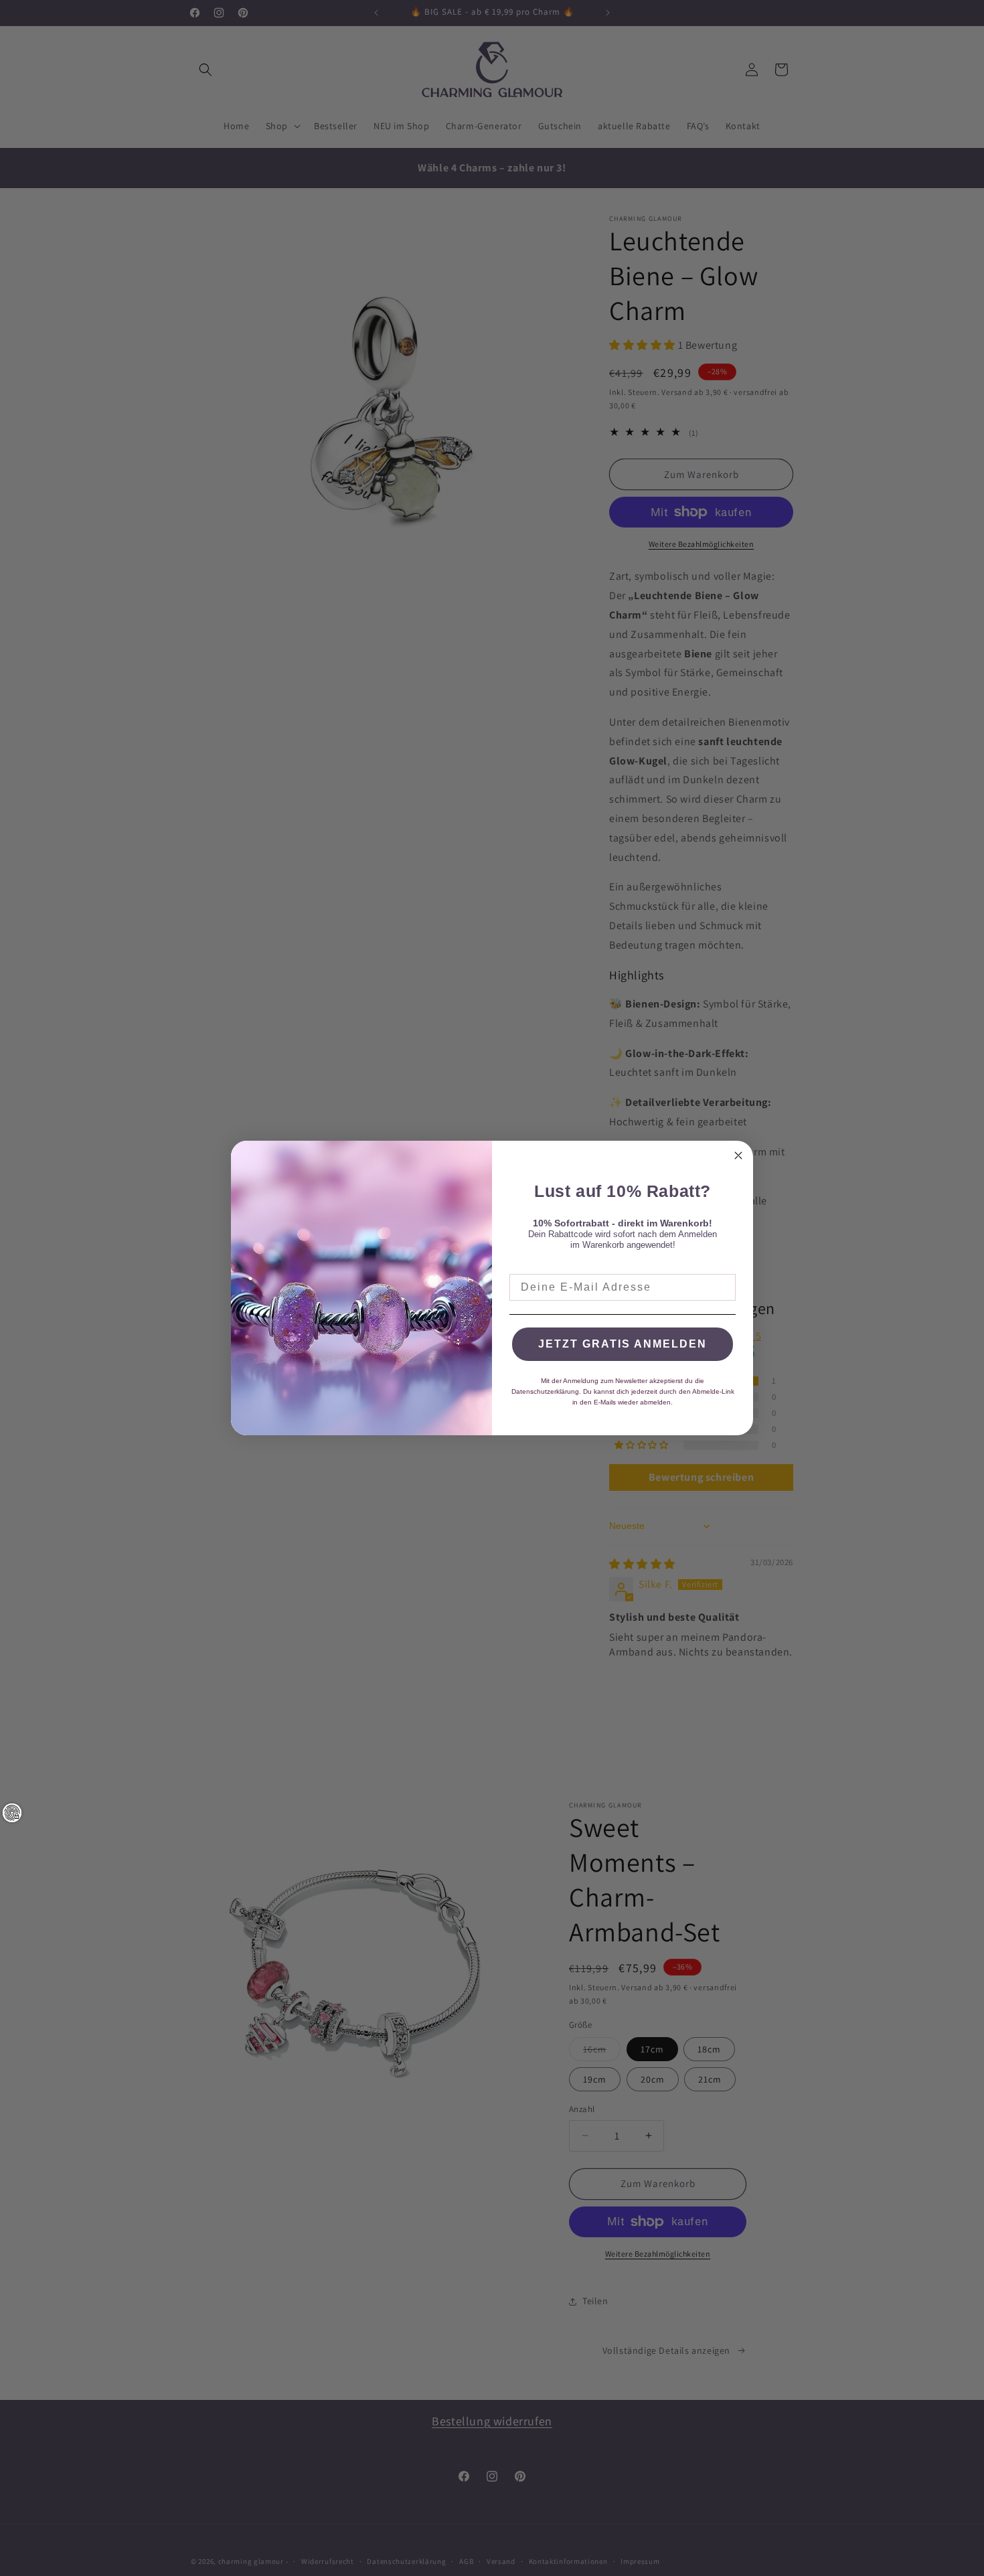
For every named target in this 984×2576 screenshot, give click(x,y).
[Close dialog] (738, 1155)
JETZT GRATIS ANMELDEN (623, 1344)
